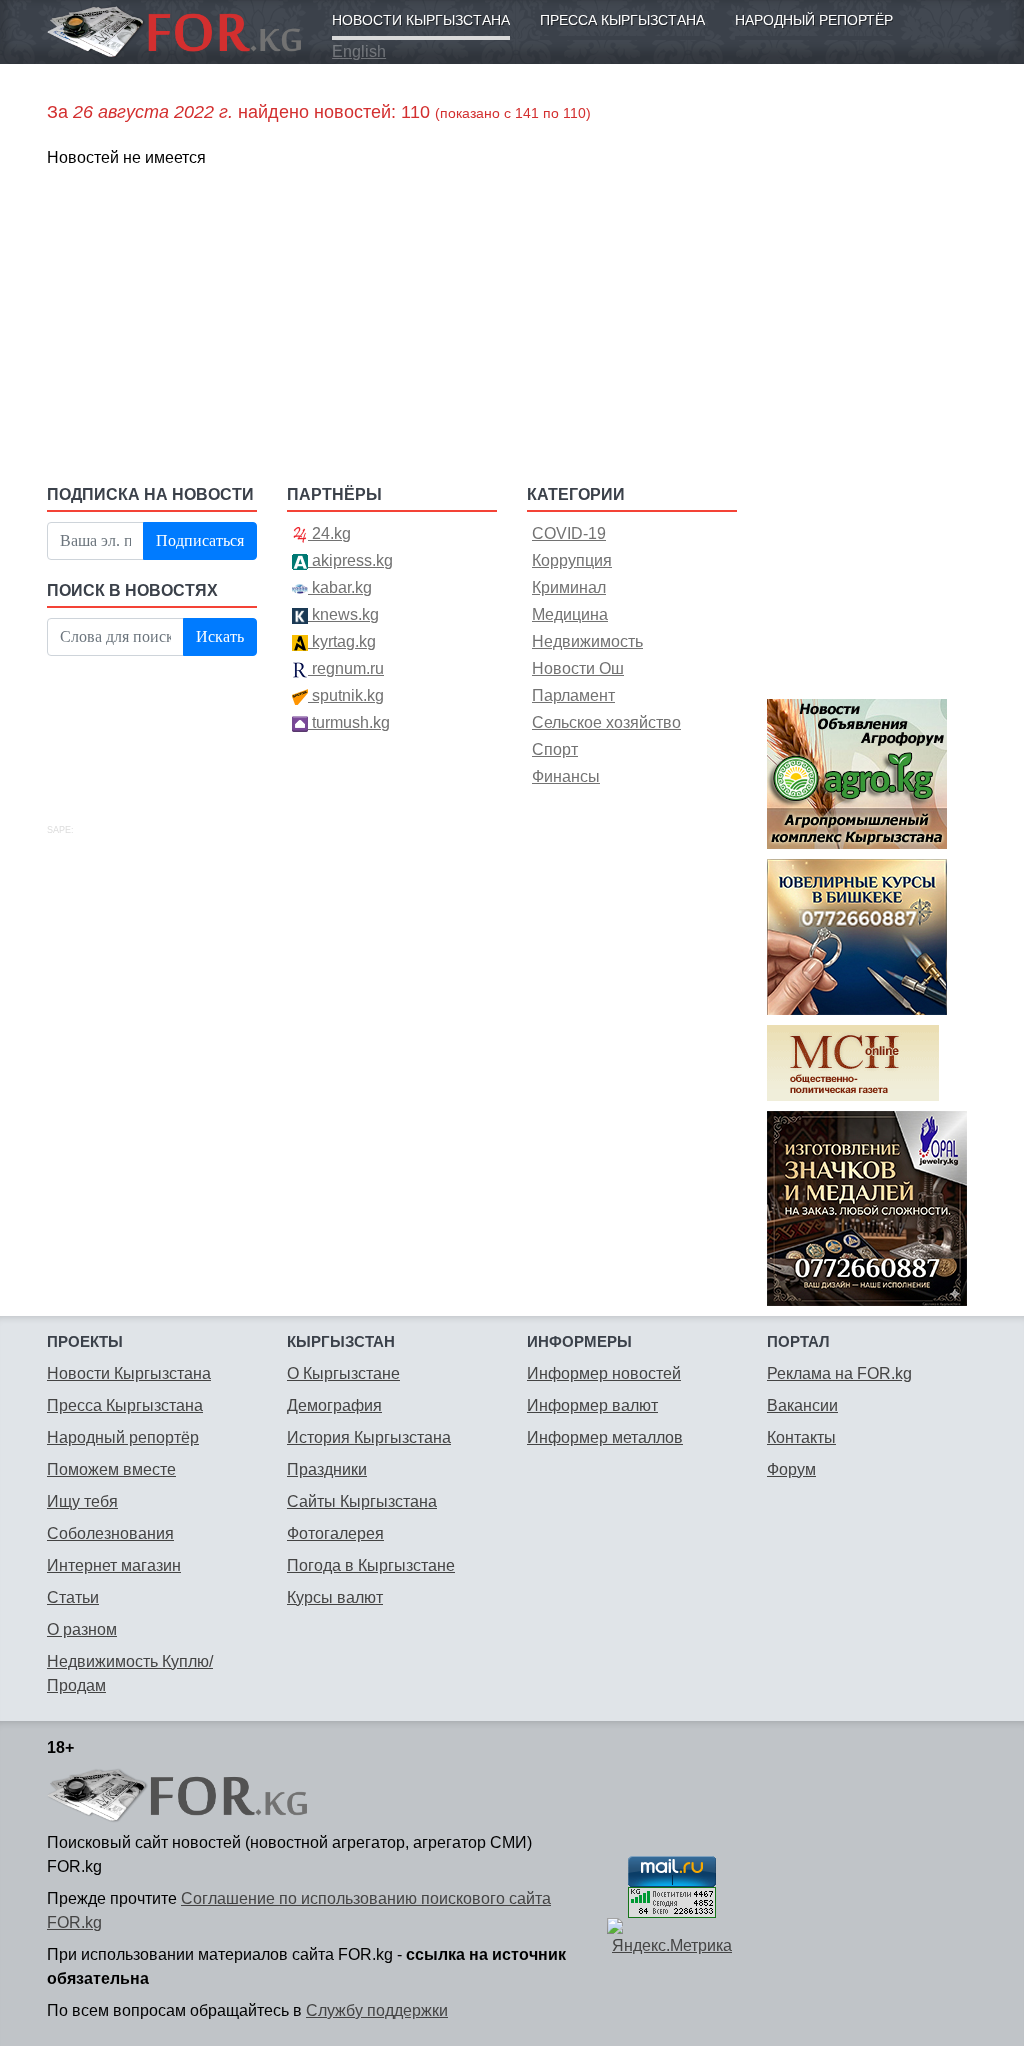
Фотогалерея (335, 1533)
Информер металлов (605, 1437)
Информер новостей (604, 1373)
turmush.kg (349, 722)
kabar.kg (340, 587)
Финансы (566, 776)
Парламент (573, 695)
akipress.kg (350, 560)
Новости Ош (578, 668)
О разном (82, 1629)
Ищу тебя (82, 1501)
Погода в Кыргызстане (371, 1565)
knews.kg (343, 614)
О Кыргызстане (343, 1373)
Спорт (555, 749)
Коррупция (572, 560)
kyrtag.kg (342, 641)
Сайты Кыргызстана (362, 1501)
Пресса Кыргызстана (622, 20)
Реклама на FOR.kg (839, 1373)
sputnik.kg (346, 695)
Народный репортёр (814, 20)
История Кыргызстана (369, 1437)
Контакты (801, 1437)
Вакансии (802, 1405)
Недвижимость (587, 641)
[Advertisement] (392, 325)
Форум (791, 1469)
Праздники (327, 1469)
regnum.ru (346, 668)
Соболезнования (110, 1533)
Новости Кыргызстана (421, 20)
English (359, 51)
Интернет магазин (114, 1565)
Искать (220, 636)
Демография (334, 1405)
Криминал (569, 587)
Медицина (570, 614)
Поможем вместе (111, 1469)
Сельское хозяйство (606, 722)
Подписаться (200, 540)
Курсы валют (335, 1597)
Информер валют (592, 1405)
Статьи (73, 1597)
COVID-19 (569, 533)
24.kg (329, 533)
